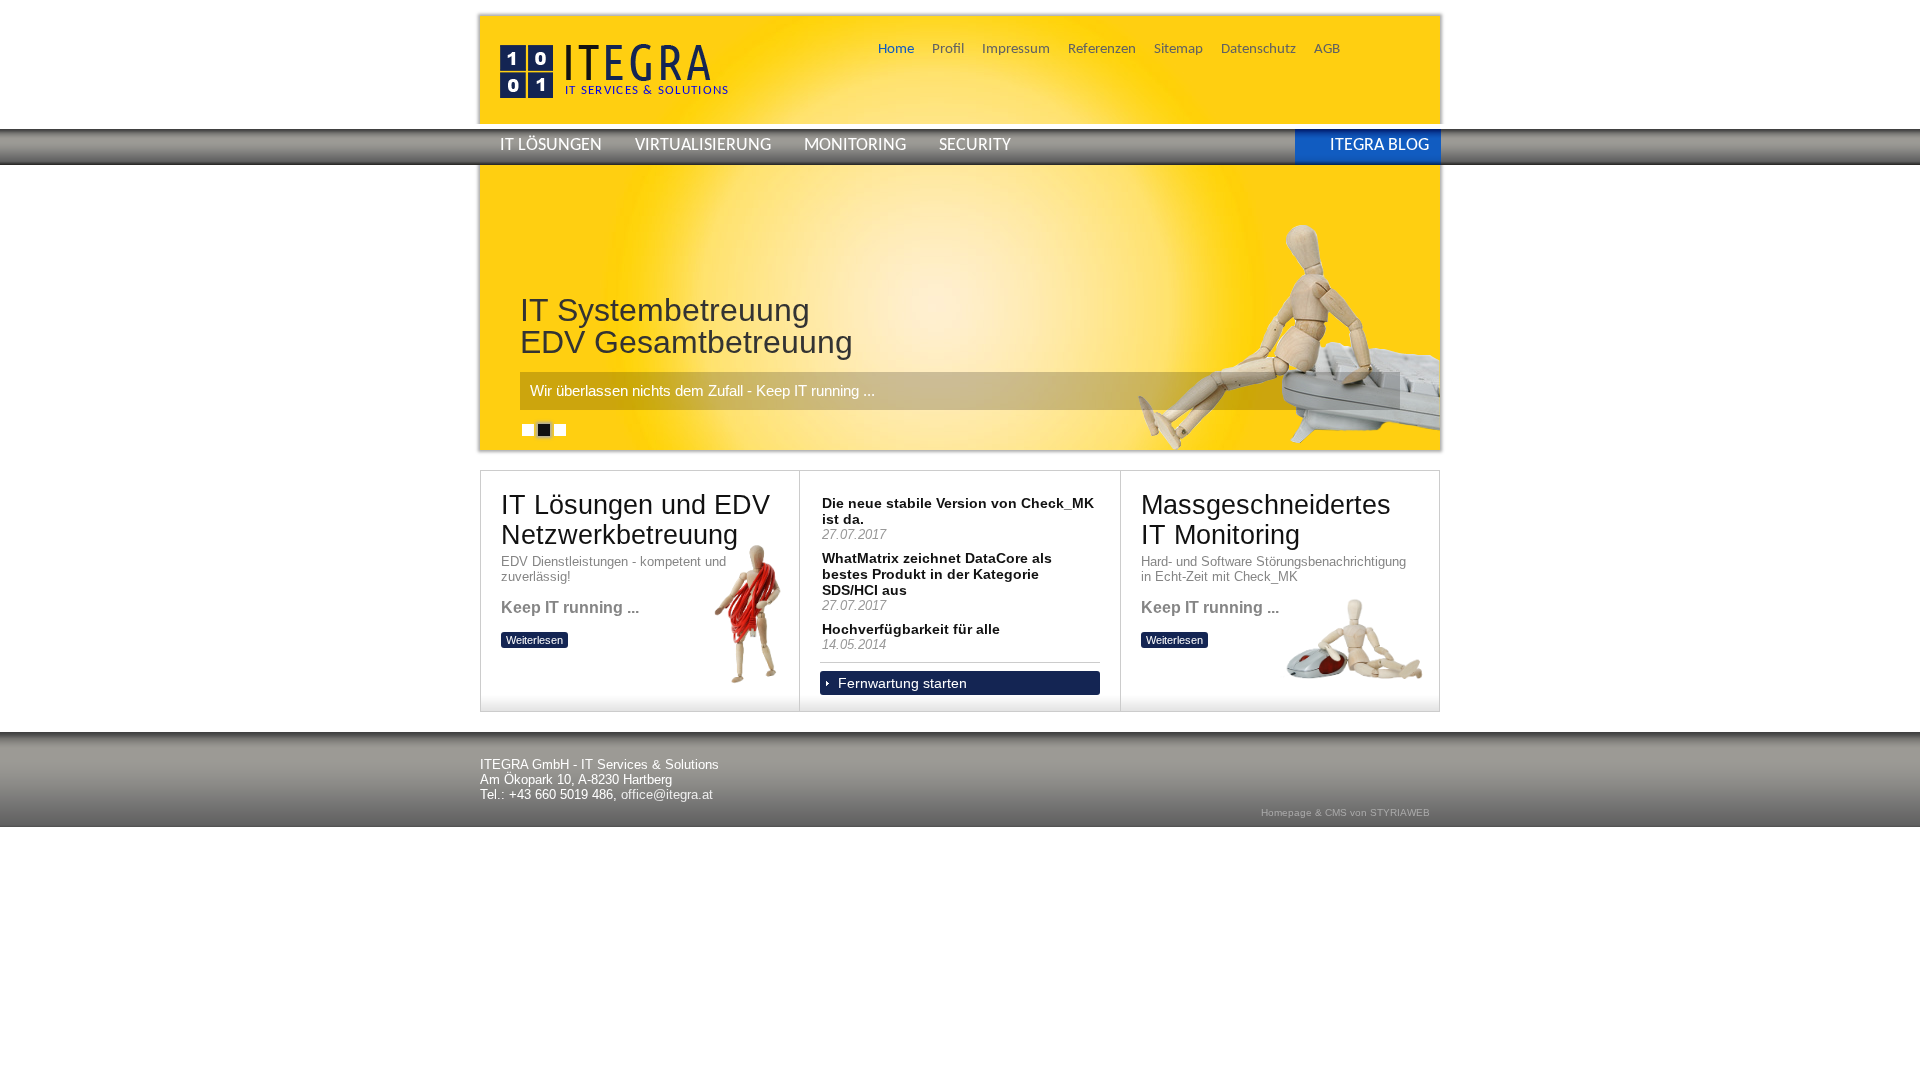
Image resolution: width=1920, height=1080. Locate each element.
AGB (1327, 49)
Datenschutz (1258, 49)
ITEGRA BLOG (1379, 145)
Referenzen (1102, 49)
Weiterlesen (534, 640)
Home (896, 49)
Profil (948, 49)
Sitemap (1178, 49)
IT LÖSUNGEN (551, 145)
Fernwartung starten (902, 683)
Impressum (1016, 49)
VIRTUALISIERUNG (703, 145)
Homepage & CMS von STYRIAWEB (1345, 812)
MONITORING (855, 145)
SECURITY (975, 145)
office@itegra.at (667, 794)
